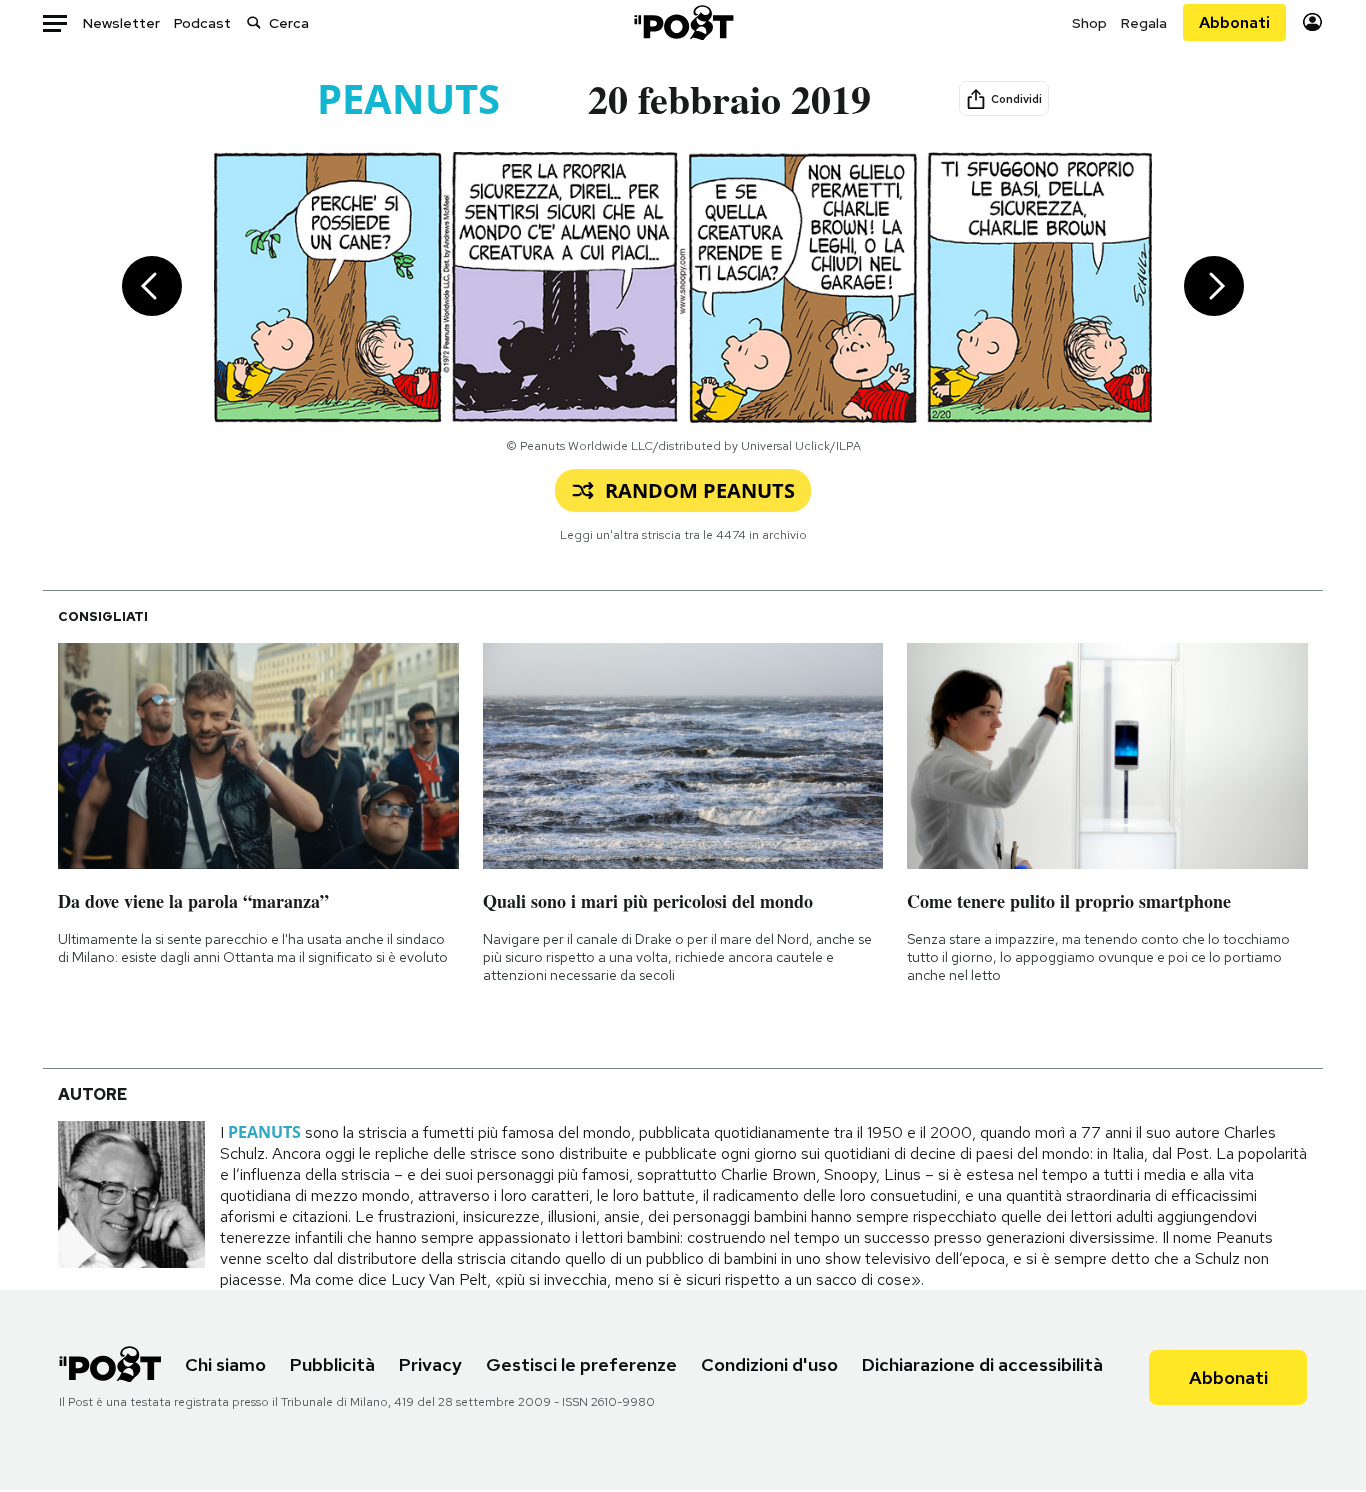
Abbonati (1234, 22)
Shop (1089, 23)
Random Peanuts (700, 490)
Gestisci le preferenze (581, 1364)
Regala (1144, 23)
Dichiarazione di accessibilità (982, 1364)
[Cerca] (254, 22)
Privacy (430, 1364)
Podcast (202, 23)
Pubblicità (332, 1364)
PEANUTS (408, 98)
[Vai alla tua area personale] (1312, 22)
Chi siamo (225, 1364)
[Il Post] (683, 22)
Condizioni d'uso (769, 1364)
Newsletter (121, 23)
